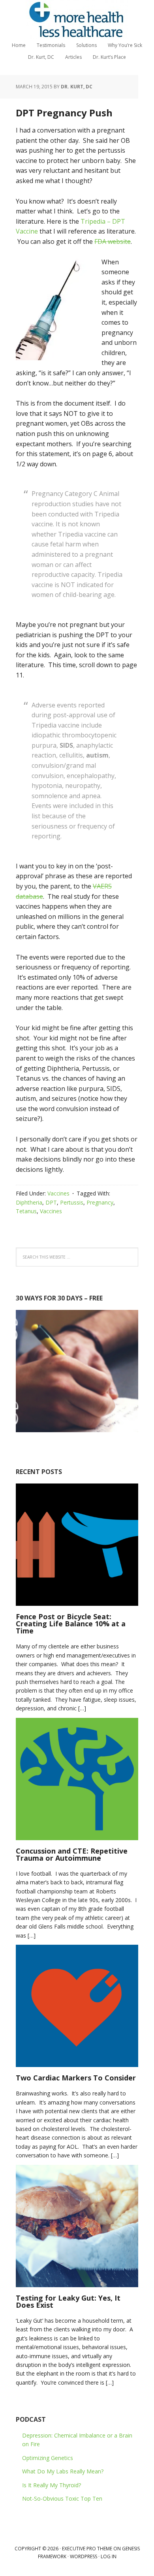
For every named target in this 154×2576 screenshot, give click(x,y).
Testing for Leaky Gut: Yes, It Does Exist (68, 2301)
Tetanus (26, 1211)
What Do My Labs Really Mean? (63, 2471)
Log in (109, 2556)
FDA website (113, 241)
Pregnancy (100, 1202)
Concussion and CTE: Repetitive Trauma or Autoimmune (72, 1854)
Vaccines (58, 1193)
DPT (51, 1202)
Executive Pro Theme (87, 2549)
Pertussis (72, 1202)
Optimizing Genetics (48, 2458)
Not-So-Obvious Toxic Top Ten (62, 2498)
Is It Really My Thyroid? (52, 2485)
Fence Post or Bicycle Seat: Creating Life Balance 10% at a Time (71, 1624)
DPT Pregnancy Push (64, 113)
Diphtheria (29, 1202)
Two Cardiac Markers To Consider (76, 2078)
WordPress (84, 2556)
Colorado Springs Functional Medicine (77, 20)
